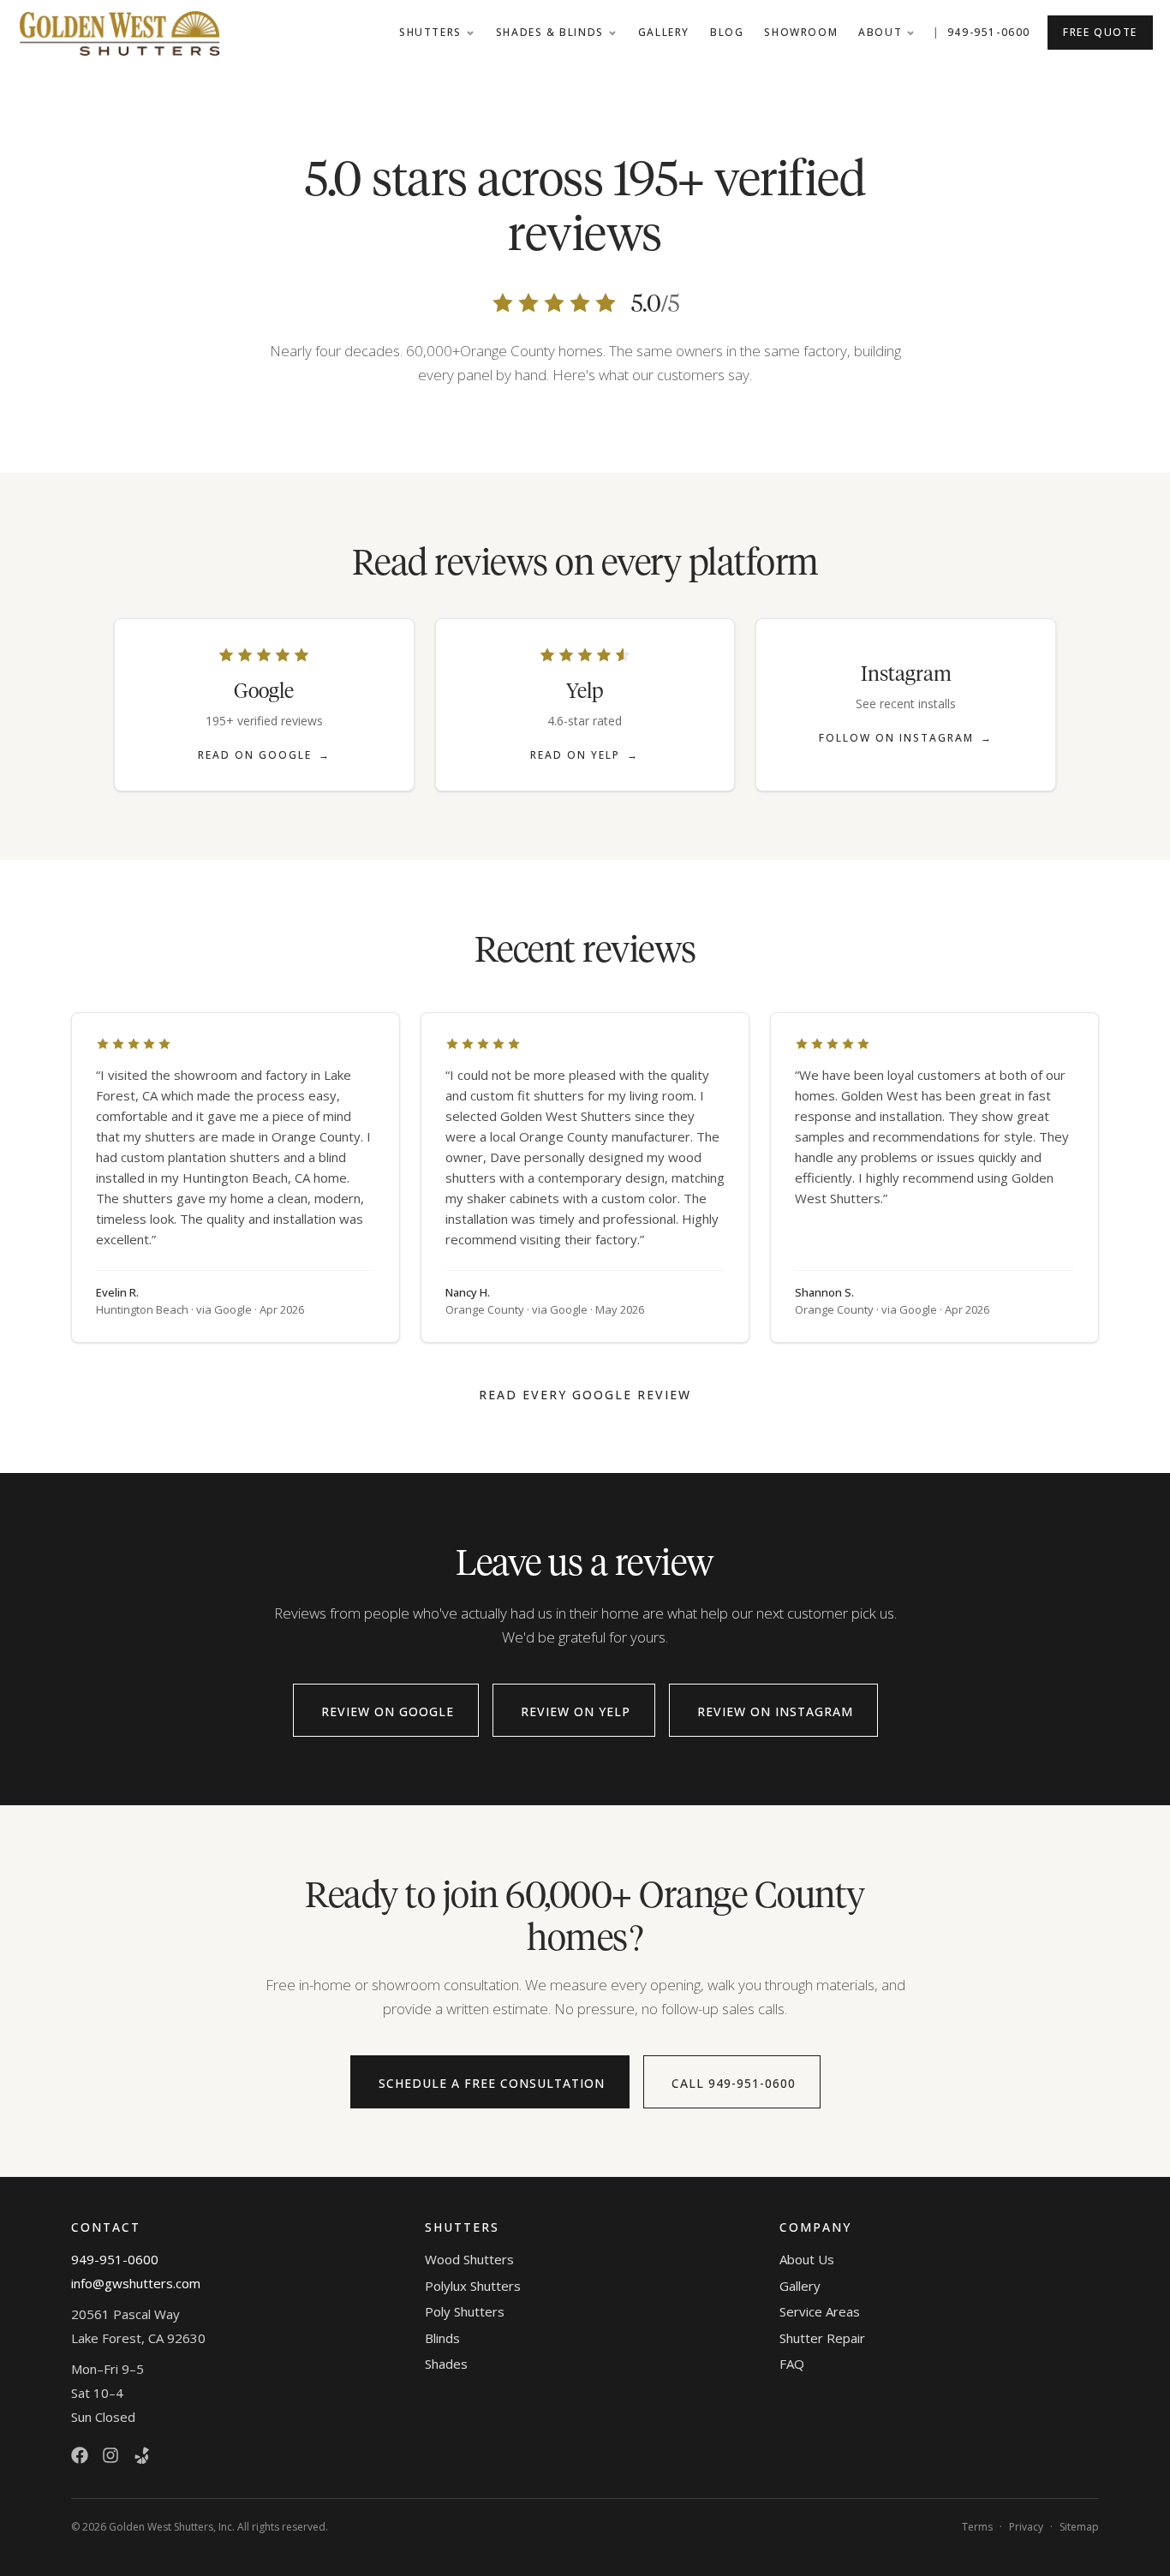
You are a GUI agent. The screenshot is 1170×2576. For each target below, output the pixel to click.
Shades (446, 2364)
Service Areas (820, 2311)
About (880, 33)
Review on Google (388, 1711)
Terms (977, 2527)
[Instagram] (110, 2455)
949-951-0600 (989, 33)
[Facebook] (80, 2455)
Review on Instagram (775, 1711)
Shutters (430, 33)
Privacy (1026, 2527)
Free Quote (1100, 32)
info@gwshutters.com (136, 2283)
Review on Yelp (576, 1711)
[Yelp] (141, 2455)
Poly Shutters (465, 2311)
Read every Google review (585, 1395)
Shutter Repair (822, 2338)
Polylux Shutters (473, 2286)
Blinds (442, 2338)
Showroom (801, 33)
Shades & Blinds (550, 33)
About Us (807, 2259)
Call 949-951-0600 (734, 2083)
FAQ (792, 2364)
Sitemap (1079, 2527)
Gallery (664, 33)
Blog (727, 33)
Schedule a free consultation (492, 2083)
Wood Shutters (469, 2259)
